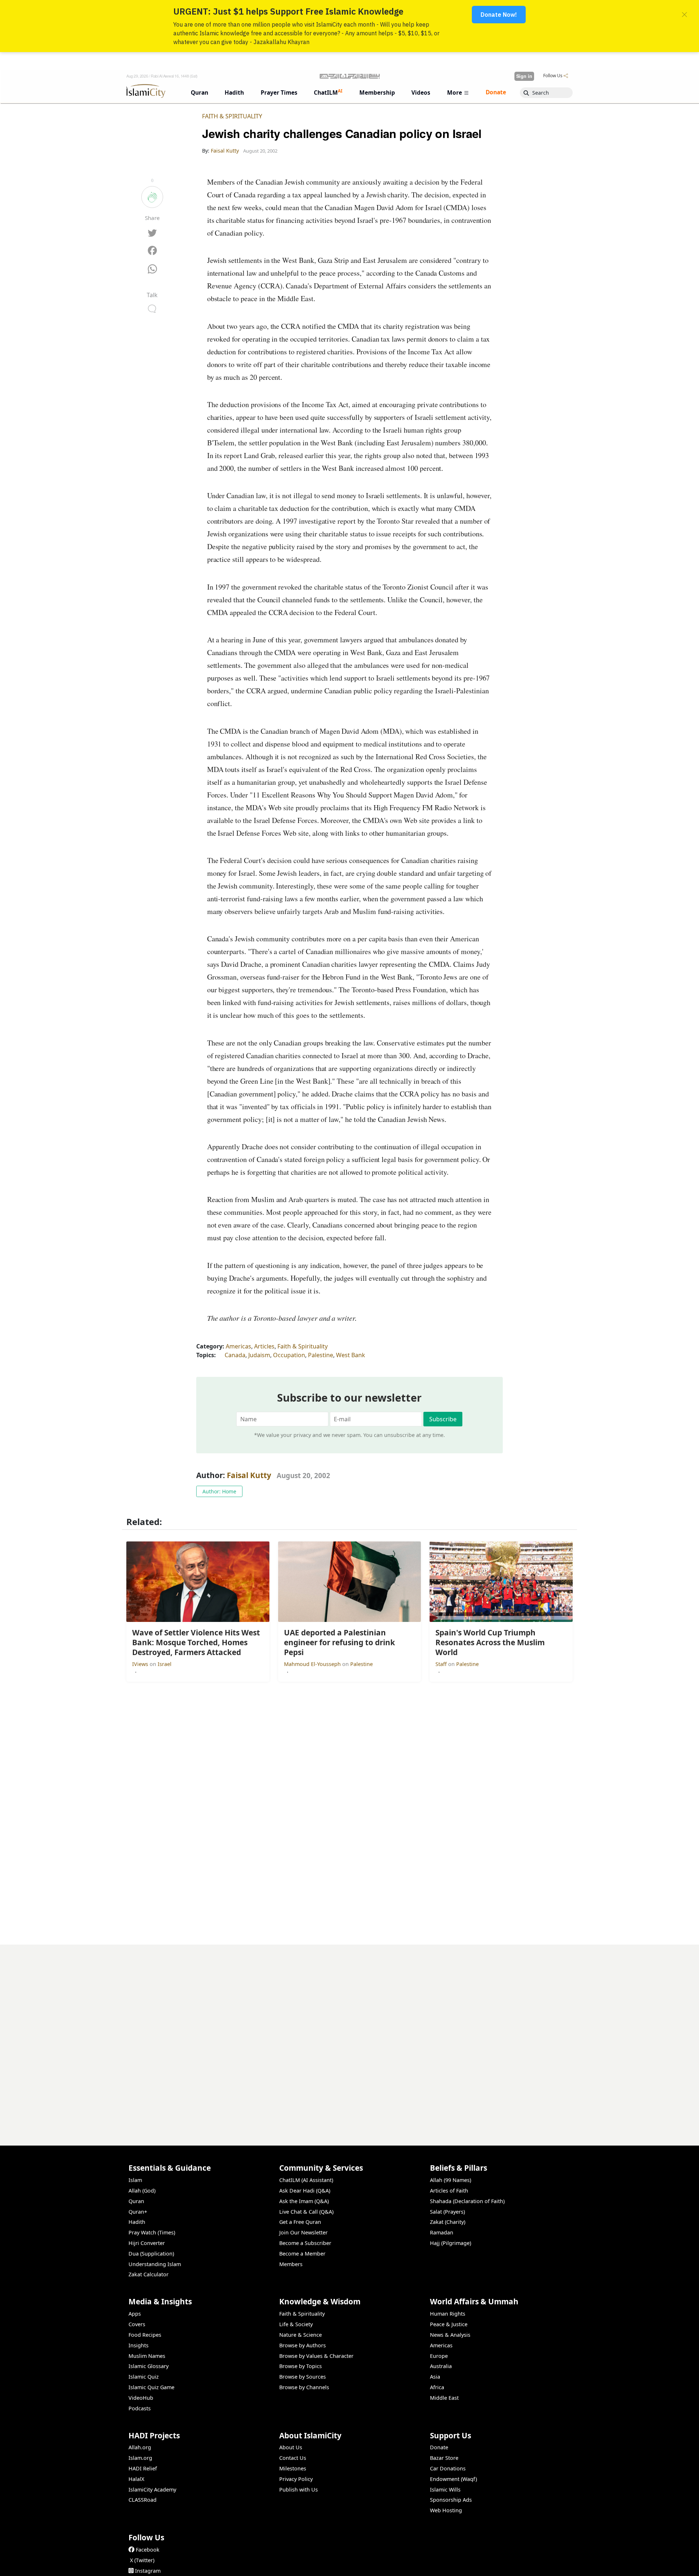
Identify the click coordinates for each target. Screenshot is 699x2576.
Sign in (524, 76)
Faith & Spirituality (232, 116)
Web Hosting (446, 2510)
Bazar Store (444, 2458)
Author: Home (219, 1491)
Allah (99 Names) (451, 2180)
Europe (439, 2356)
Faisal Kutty (249, 1475)
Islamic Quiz (144, 2377)
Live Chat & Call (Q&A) (306, 2212)
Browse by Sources (303, 2377)
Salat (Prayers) (447, 2212)
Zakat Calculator (149, 2274)
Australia (441, 2366)
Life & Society (296, 2324)
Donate (439, 2447)
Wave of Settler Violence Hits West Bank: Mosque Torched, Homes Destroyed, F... (459, 2564)
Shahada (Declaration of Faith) (467, 2201)
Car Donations (448, 2468)
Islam (135, 2180)
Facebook (148, 2550)
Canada (235, 1355)
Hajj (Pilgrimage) (451, 2243)
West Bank (351, 1355)
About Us (291, 2447)
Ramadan (442, 2232)
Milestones (293, 2468)
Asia (435, 2377)
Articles (264, 1346)
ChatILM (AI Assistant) (306, 2180)
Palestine (321, 1355)
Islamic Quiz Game (151, 2387)
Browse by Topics (301, 2366)
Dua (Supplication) (151, 2254)
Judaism (259, 1355)
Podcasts (140, 2408)
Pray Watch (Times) (152, 2232)
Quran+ (138, 2212)
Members (291, 2264)
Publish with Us (299, 2490)
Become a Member (302, 2254)
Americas (238, 1346)
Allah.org (140, 2447)
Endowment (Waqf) (453, 2479)
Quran (136, 2201)
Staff (442, 1664)
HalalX (136, 2479)
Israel (165, 1664)
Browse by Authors (303, 2345)
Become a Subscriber (305, 2243)
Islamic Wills (445, 2490)
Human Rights (448, 2314)
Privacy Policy (296, 2479)
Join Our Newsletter (303, 2232)
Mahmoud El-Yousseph (313, 1664)
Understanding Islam (155, 2264)
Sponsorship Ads (451, 2500)
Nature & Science (301, 2335)
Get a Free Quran (300, 2222)
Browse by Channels (304, 2387)
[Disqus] (349, 2036)
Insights (139, 2345)
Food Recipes (145, 2335)
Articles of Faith (449, 2191)
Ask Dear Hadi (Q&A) (305, 2191)
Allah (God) (142, 2191)
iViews (141, 1664)
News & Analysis (450, 2335)
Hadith (137, 2222)
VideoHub (141, 2398)
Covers (137, 2324)
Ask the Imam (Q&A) (304, 2201)
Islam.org (140, 2458)
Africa (437, 2387)
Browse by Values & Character (316, 2356)
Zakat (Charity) (448, 2222)
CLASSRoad (143, 2500)
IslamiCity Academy (152, 2490)
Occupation (289, 1355)
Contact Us (293, 2458)
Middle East (444, 2398)
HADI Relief (143, 2468)
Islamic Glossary (149, 2366)
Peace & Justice (449, 2324)
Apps (135, 2314)
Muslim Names (147, 2356)
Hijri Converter (147, 2243)
